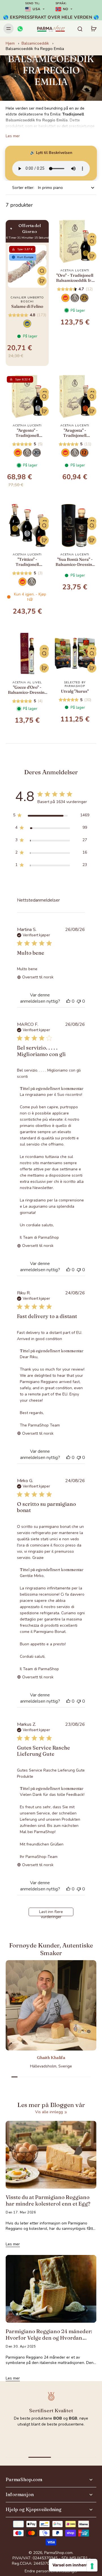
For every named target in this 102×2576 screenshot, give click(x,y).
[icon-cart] (93, 29)
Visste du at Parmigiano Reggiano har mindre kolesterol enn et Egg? (48, 2201)
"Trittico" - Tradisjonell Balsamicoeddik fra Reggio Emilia (27, 562)
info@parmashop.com (54, 2449)
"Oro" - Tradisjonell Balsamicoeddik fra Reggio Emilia (75, 278)
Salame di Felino (27, 306)
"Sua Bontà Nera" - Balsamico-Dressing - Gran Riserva (75, 562)
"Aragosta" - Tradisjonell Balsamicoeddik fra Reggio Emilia (75, 433)
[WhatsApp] (20, 29)
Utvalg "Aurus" (75, 691)
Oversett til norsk (38, 977)
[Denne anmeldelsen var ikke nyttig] (79, 1001)
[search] (80, 29)
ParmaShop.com (58, 2553)
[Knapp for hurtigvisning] (42, 271)
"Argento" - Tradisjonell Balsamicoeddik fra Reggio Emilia (27, 433)
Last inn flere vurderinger (51, 1913)
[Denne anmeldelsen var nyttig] (68, 1001)
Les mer (13, 136)
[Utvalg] (75, 653)
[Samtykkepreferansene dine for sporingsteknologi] (92, 2566)
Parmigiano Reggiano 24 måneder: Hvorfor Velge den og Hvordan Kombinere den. (49, 2335)
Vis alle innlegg (49, 2112)
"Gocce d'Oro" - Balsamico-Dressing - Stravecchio (27, 690)
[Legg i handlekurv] (42, 281)
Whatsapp (51, 2432)
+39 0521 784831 (54, 2440)
